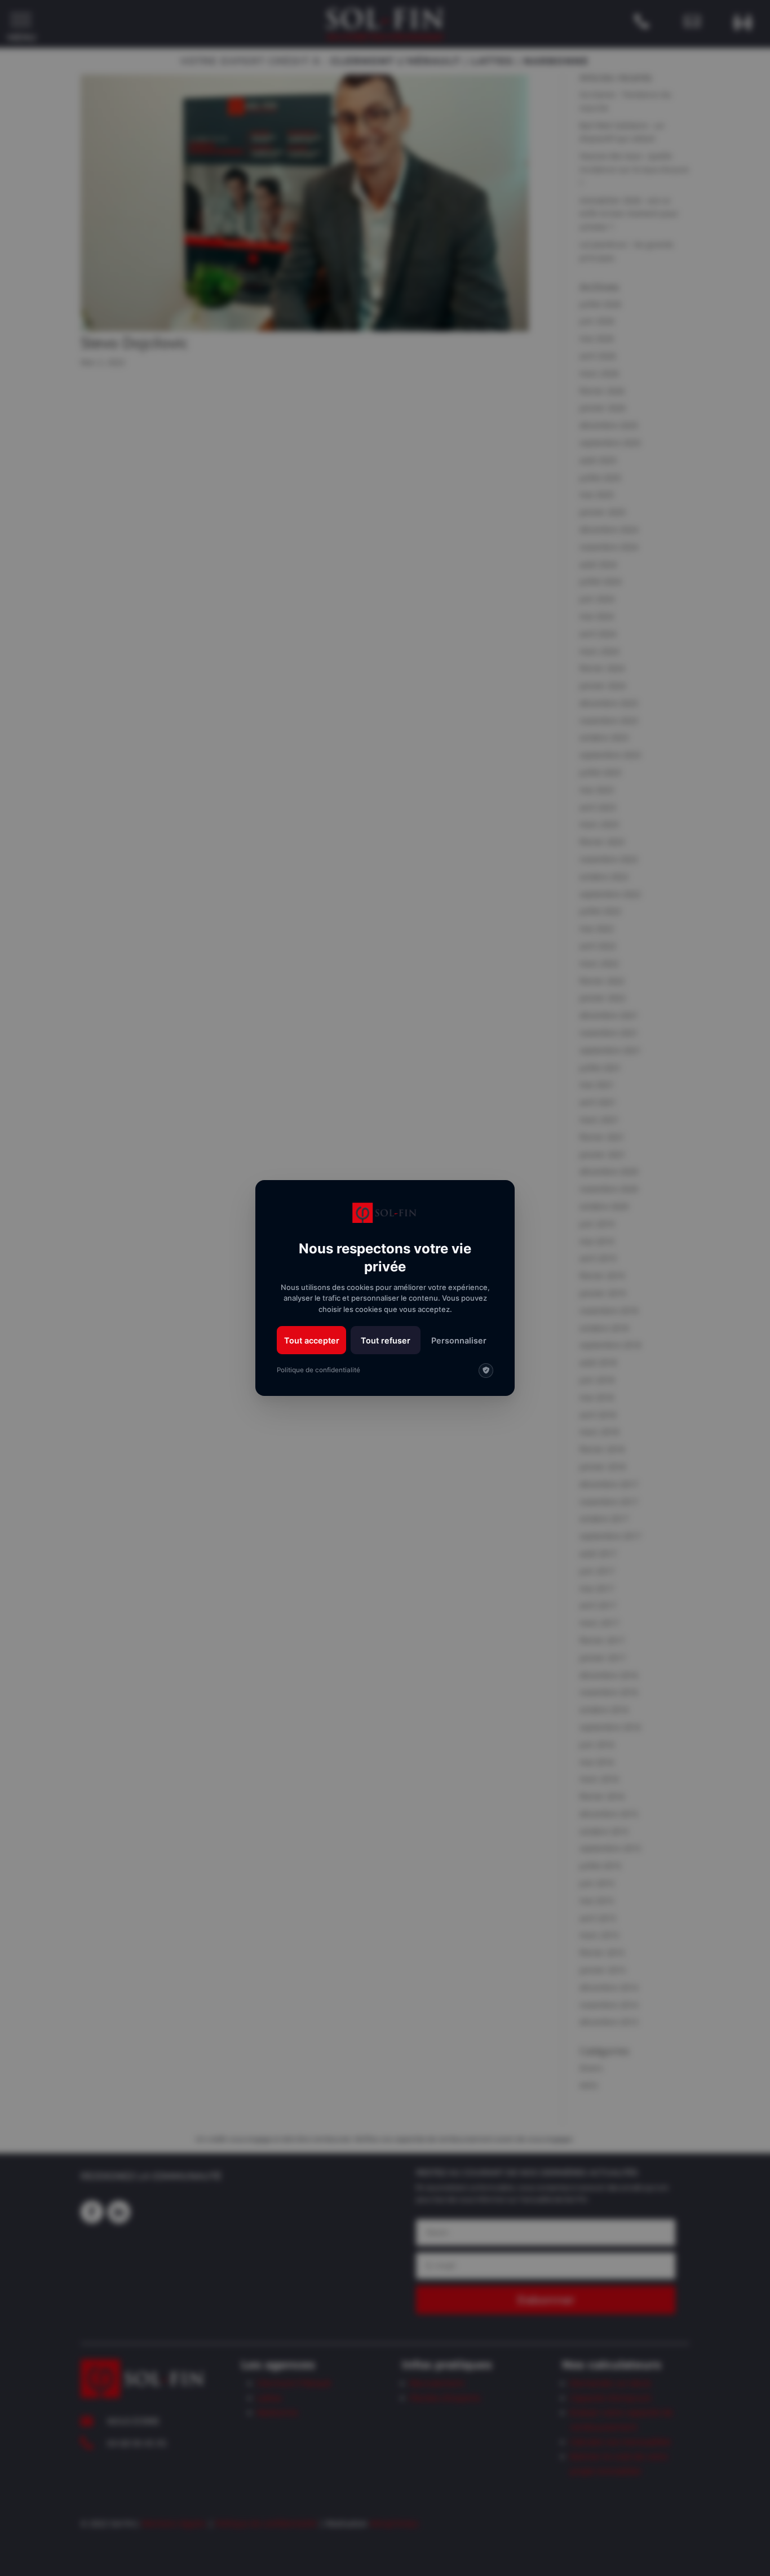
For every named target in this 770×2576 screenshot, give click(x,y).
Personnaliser (459, 1340)
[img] (486, 1371)
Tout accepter (312, 1340)
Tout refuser (386, 1340)
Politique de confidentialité (318, 1370)
